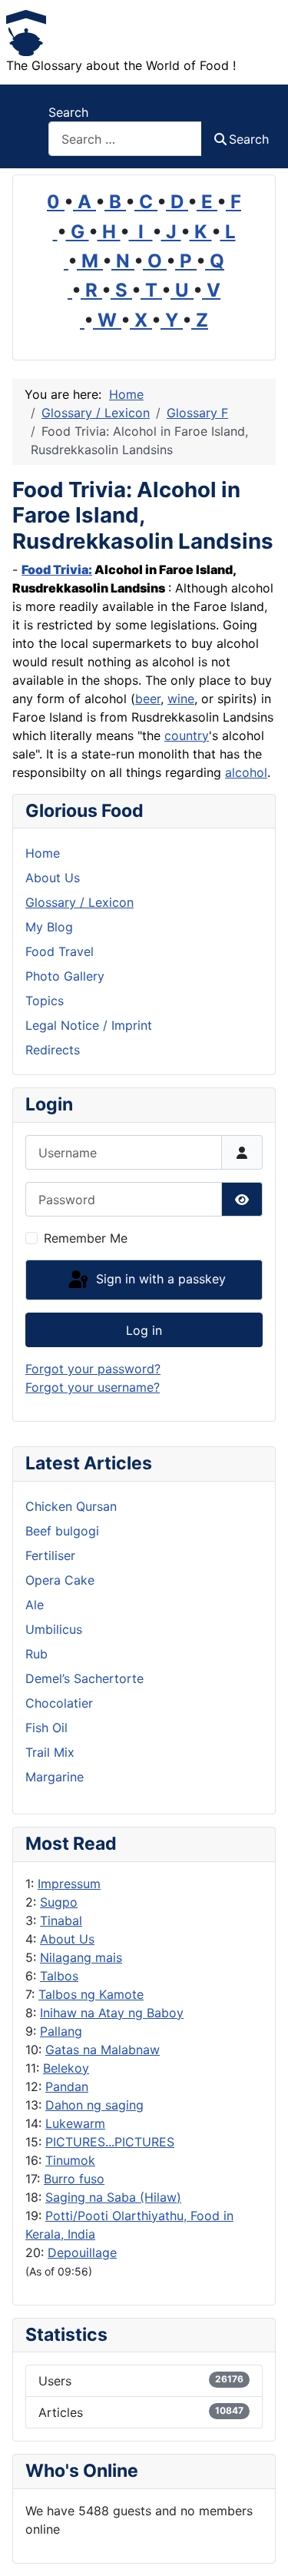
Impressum (69, 1884)
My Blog (49, 927)
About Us (67, 1939)
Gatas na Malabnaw (103, 2050)
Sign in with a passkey (159, 1279)
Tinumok (70, 2160)
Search (68, 112)
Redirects (53, 1050)
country (187, 735)
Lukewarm (75, 2123)
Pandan (67, 2086)
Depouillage (82, 2252)
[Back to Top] (261, 2548)
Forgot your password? (93, 1369)
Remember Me (86, 1238)
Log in (144, 1330)
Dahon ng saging (94, 2105)
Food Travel (60, 951)
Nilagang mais (81, 1957)
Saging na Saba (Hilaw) (113, 2197)
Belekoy (66, 2068)
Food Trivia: (57, 569)
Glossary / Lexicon (79, 902)
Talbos (59, 1976)
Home (43, 853)
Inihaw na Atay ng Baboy (112, 2013)
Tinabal (61, 1920)
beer (148, 699)
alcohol (246, 772)
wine (181, 699)
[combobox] (125, 139)
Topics (45, 1001)
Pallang (61, 2031)
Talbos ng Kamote (91, 1994)
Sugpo (59, 1902)
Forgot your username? (93, 1387)
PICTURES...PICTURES (110, 2142)
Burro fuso (74, 2179)
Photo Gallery (65, 976)
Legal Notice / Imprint (89, 1025)
